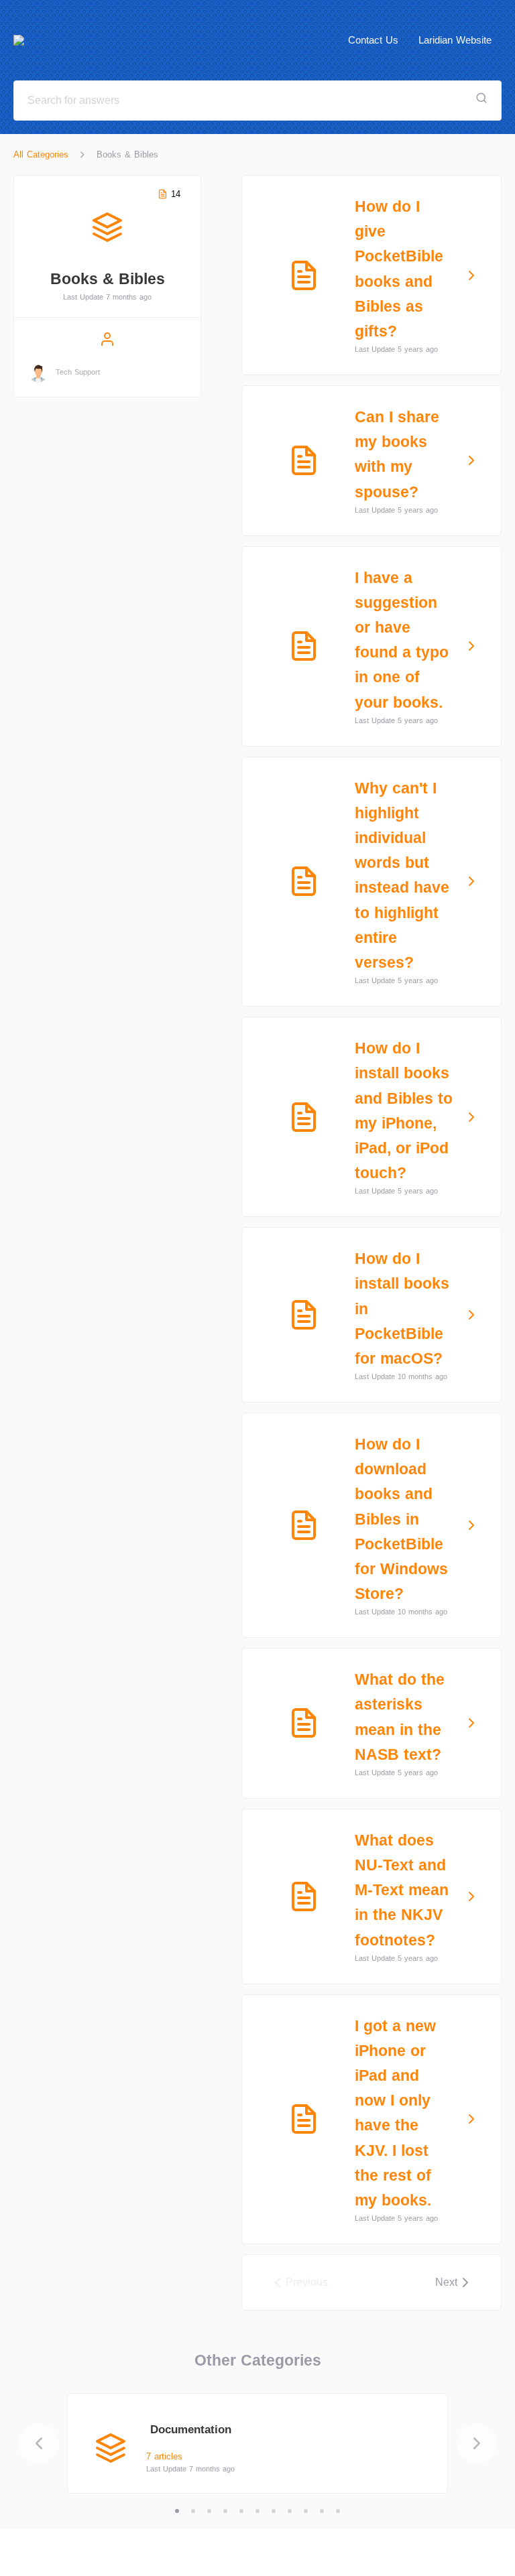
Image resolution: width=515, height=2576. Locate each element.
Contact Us (373, 40)
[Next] (477, 2443)
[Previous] (39, 2443)
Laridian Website (455, 40)
